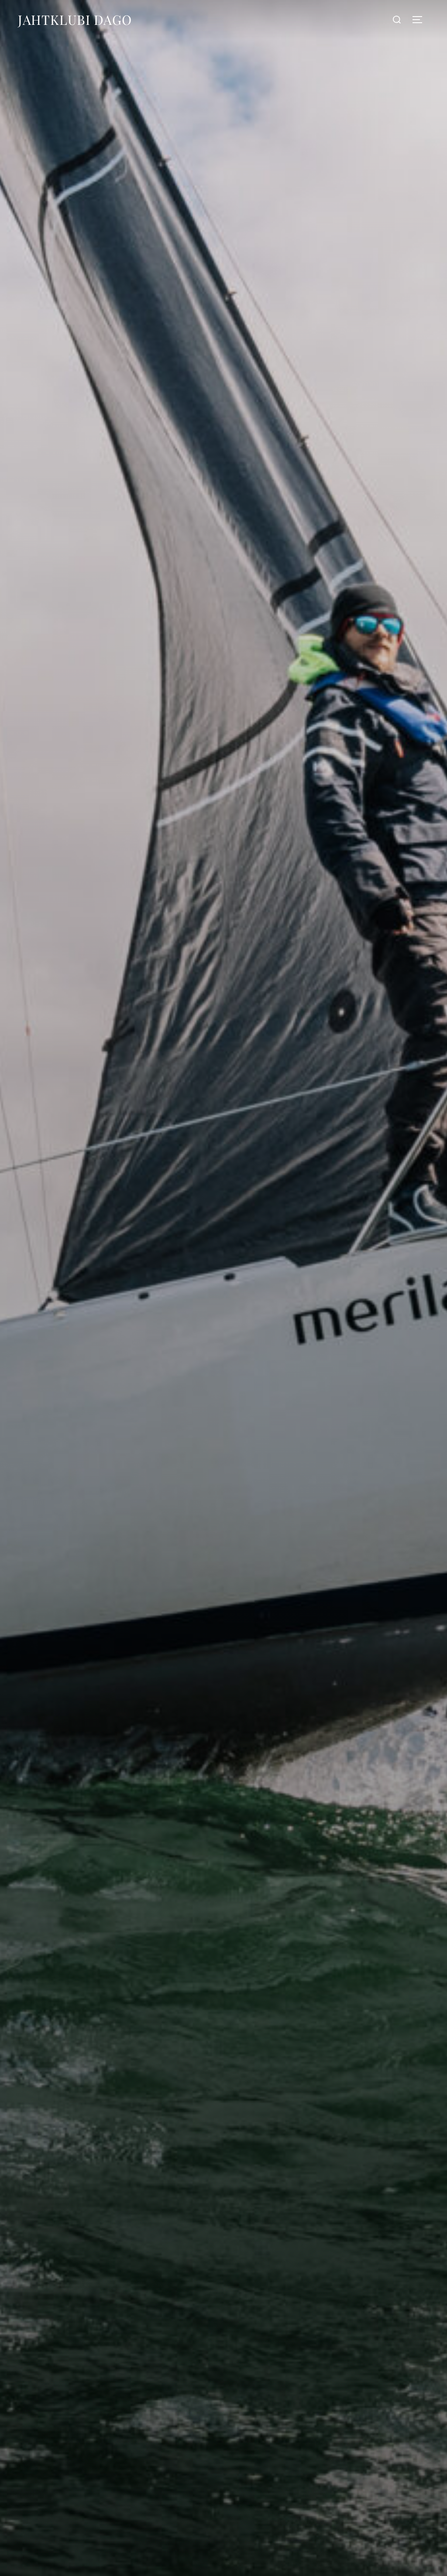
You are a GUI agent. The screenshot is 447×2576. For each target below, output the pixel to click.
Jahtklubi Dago (75, 20)
